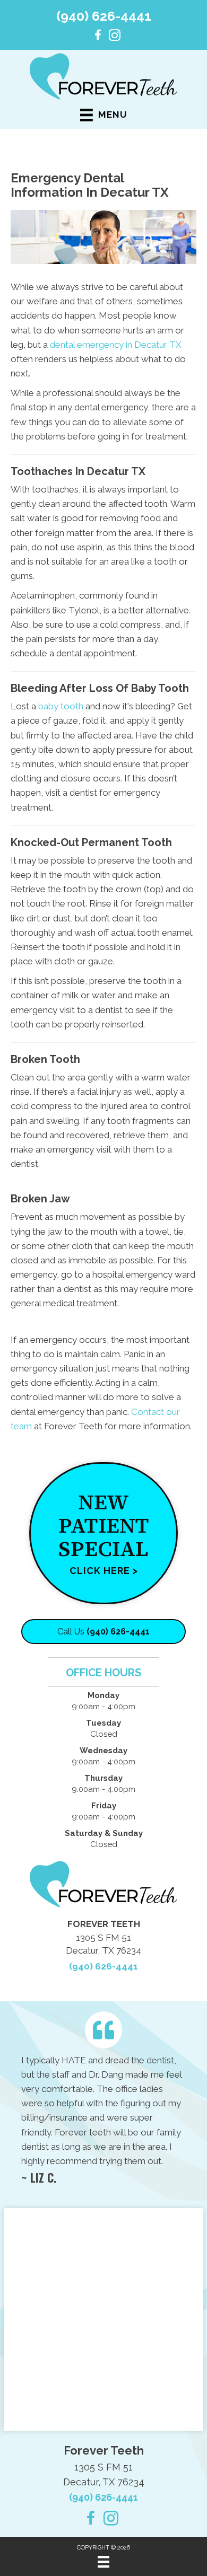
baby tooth (61, 706)
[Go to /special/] (103, 1533)
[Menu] (103, 2562)
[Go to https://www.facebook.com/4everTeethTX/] (98, 37)
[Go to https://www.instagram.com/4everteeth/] (115, 37)
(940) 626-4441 (104, 16)
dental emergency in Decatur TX (116, 345)
